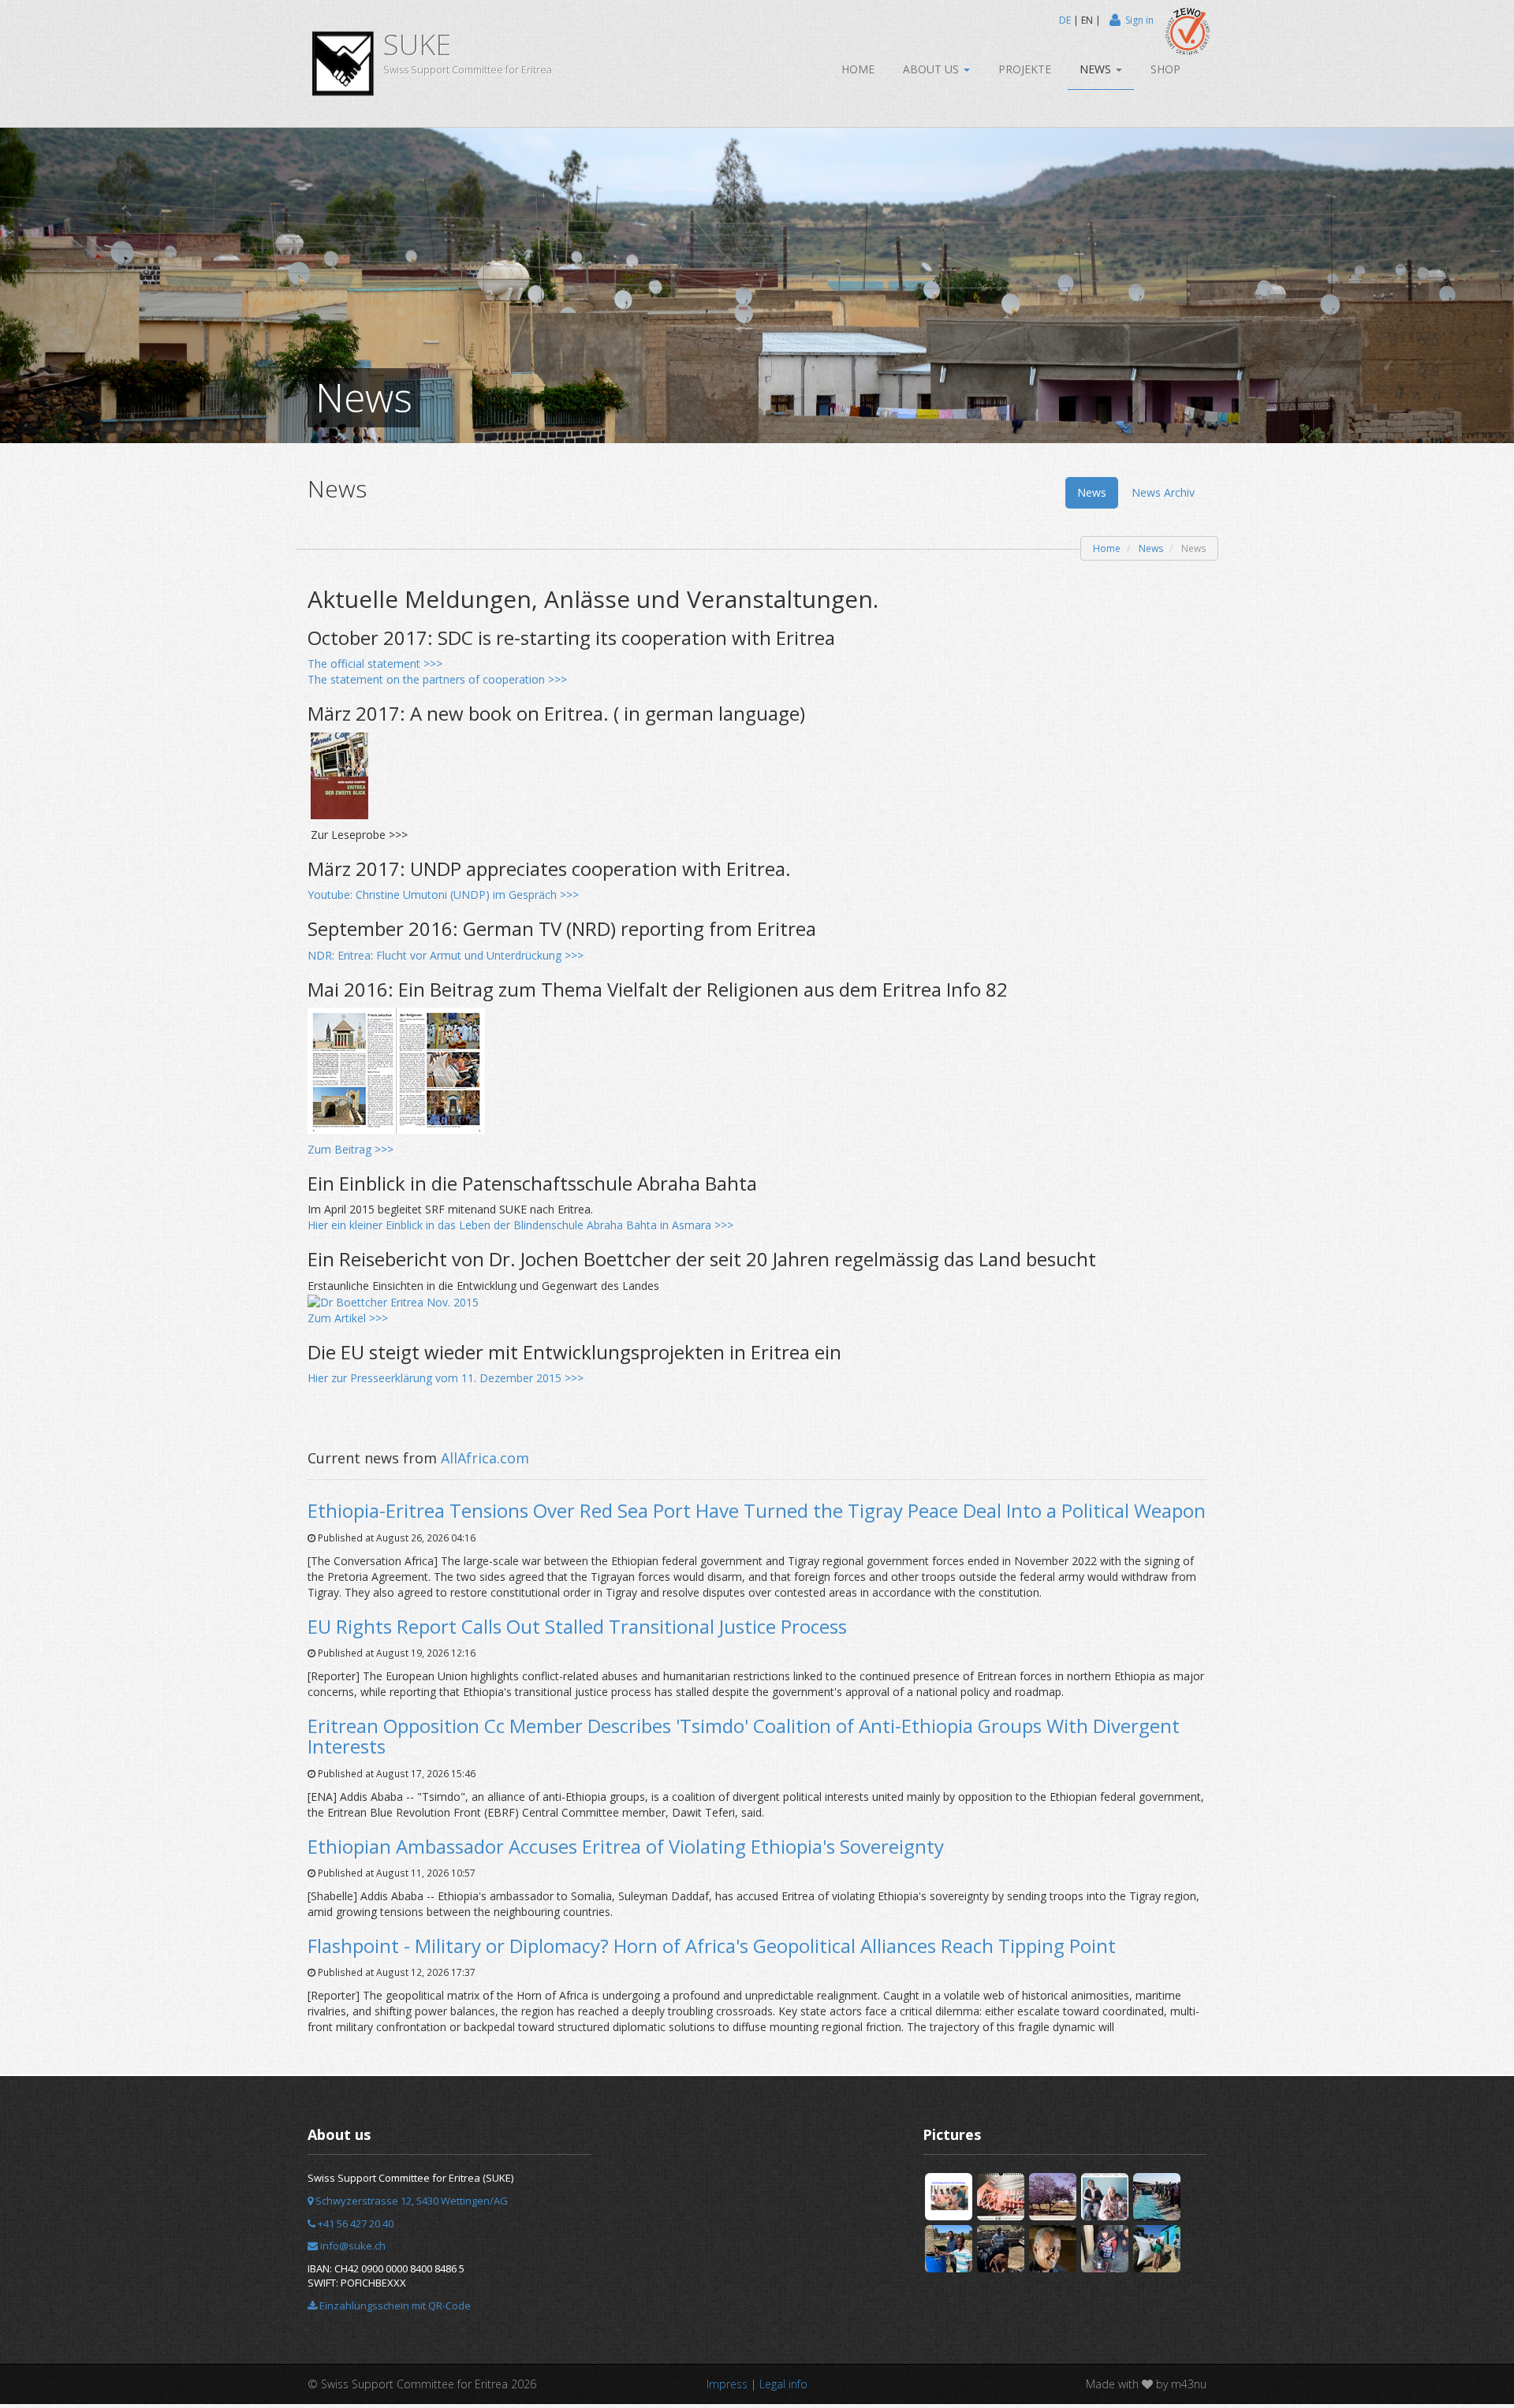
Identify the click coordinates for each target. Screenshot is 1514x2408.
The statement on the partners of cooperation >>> (437, 679)
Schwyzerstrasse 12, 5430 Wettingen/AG (410, 2201)
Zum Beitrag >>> (351, 1149)
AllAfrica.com (485, 1458)
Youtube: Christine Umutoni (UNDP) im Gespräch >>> (443, 895)
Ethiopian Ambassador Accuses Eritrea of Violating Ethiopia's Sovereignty (626, 1846)
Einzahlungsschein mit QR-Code (394, 2305)
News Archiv (1163, 492)
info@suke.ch (352, 2246)
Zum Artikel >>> (348, 1318)
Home (858, 69)
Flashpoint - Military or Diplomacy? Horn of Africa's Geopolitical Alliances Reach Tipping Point (712, 1946)
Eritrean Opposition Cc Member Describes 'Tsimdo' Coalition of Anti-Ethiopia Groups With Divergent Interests (744, 1736)
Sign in (1139, 20)
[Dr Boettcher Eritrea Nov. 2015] (393, 1301)
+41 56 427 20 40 (354, 2223)
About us (932, 69)
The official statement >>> (375, 664)
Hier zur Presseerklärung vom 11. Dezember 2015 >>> (446, 1378)
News (1097, 69)
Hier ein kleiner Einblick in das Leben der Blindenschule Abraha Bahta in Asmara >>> (520, 1225)
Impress (727, 2384)
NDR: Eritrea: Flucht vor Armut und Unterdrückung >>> (446, 955)
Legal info (783, 2384)
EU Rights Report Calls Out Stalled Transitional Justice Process (577, 1626)
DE (1065, 20)
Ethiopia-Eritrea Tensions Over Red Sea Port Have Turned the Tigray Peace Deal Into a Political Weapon (757, 1510)
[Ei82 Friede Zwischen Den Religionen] (396, 1070)
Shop (1165, 69)
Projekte (1025, 69)
